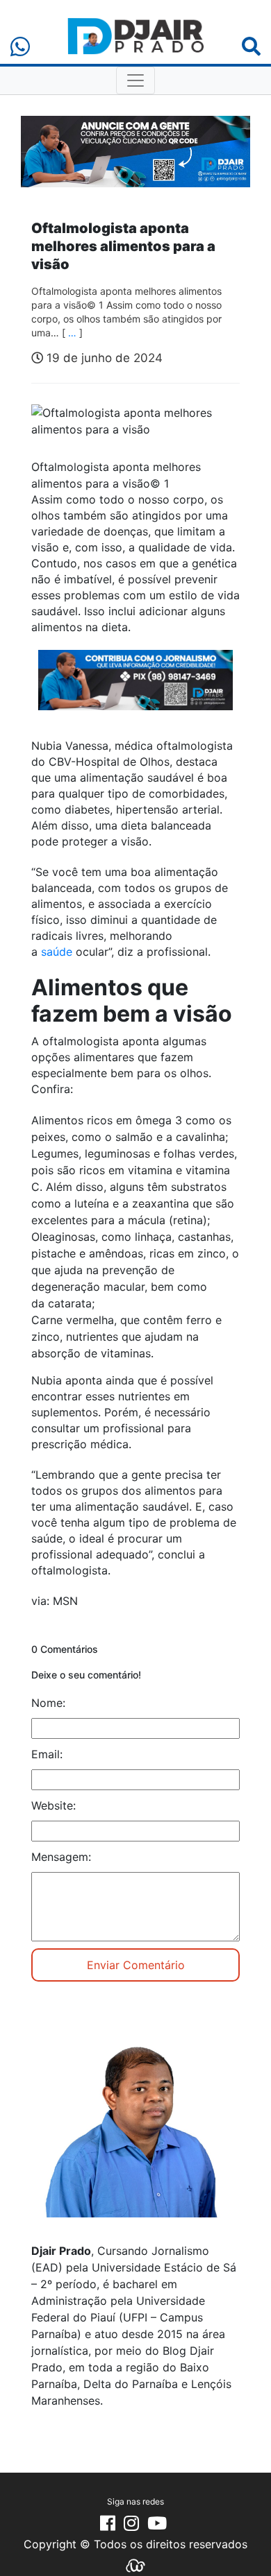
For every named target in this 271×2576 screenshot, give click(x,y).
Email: (47, 1754)
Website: (54, 1805)
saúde (57, 952)
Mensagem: (61, 1857)
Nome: (48, 1703)
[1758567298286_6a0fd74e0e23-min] (135, 689)
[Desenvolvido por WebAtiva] (135, 2564)
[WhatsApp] (20, 47)
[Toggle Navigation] (135, 80)
